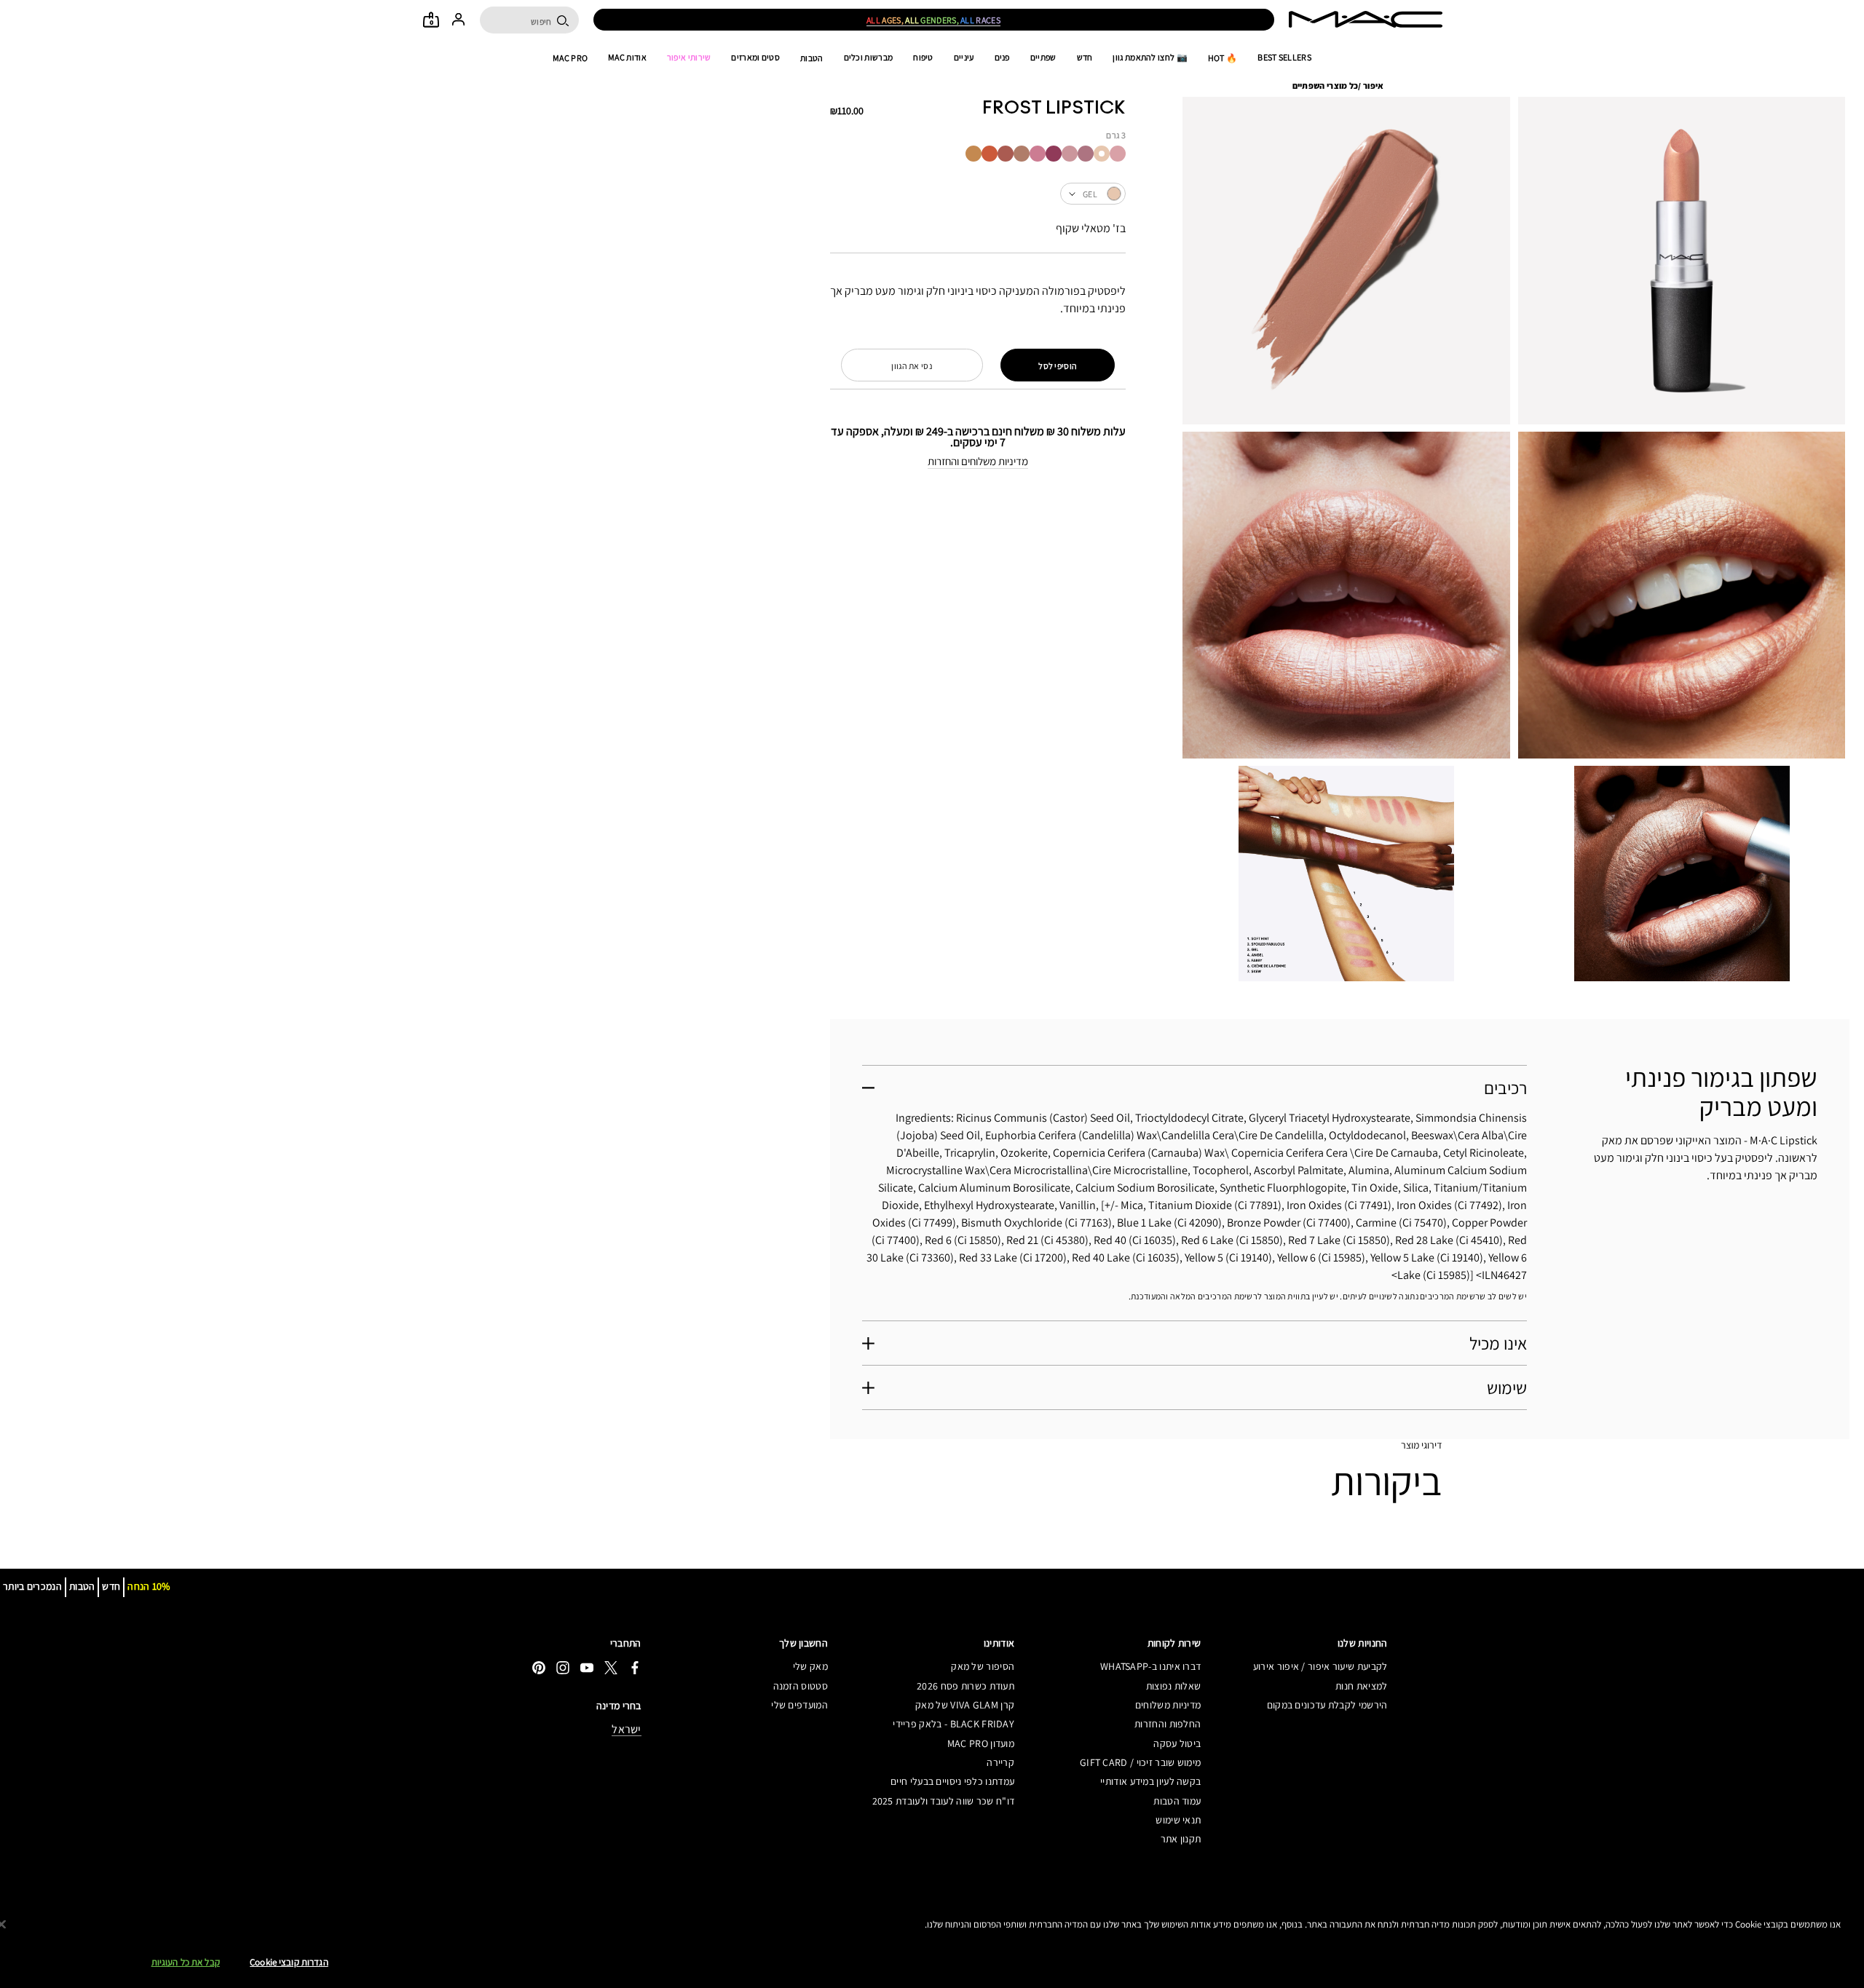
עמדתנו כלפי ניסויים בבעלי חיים (952, 1781)
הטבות (812, 58)
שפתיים (1043, 58)
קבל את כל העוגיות (186, 1962)
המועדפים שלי (799, 1705)
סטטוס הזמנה (801, 1686)
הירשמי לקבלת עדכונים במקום (1327, 1705)
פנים (1002, 58)
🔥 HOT (1223, 58)
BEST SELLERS (1284, 58)
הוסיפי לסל (1058, 366)
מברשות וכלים (869, 58)
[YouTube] (587, 1667)
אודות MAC (627, 58)
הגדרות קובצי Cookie (289, 1962)
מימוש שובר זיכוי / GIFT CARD (1140, 1762)
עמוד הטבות (1177, 1801)
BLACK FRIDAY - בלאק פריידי (953, 1724)
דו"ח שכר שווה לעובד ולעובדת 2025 (943, 1801)
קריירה (1000, 1762)
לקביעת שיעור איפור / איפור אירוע (1320, 1666)
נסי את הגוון (912, 366)
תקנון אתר (1181, 1839)
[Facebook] (635, 1667)
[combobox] (978, 194)
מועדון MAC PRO (981, 1743)
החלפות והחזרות (1168, 1724)
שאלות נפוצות (1173, 1686)
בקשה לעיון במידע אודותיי (1150, 1781)
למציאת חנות (1361, 1686)
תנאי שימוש (1178, 1820)
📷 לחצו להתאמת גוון (1150, 58)
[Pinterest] (539, 1667)
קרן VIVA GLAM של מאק (965, 1705)
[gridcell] (1118, 154)
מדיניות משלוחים (1168, 1705)
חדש (1085, 58)
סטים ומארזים (755, 58)
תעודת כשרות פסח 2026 (965, 1686)
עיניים (964, 58)
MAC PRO (570, 58)
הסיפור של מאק (983, 1666)
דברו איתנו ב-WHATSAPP (1150, 1666)
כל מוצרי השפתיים (1326, 86)
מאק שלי (810, 1666)
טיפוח (923, 58)
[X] (611, 1667)
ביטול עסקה (1177, 1743)
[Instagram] (563, 1667)
